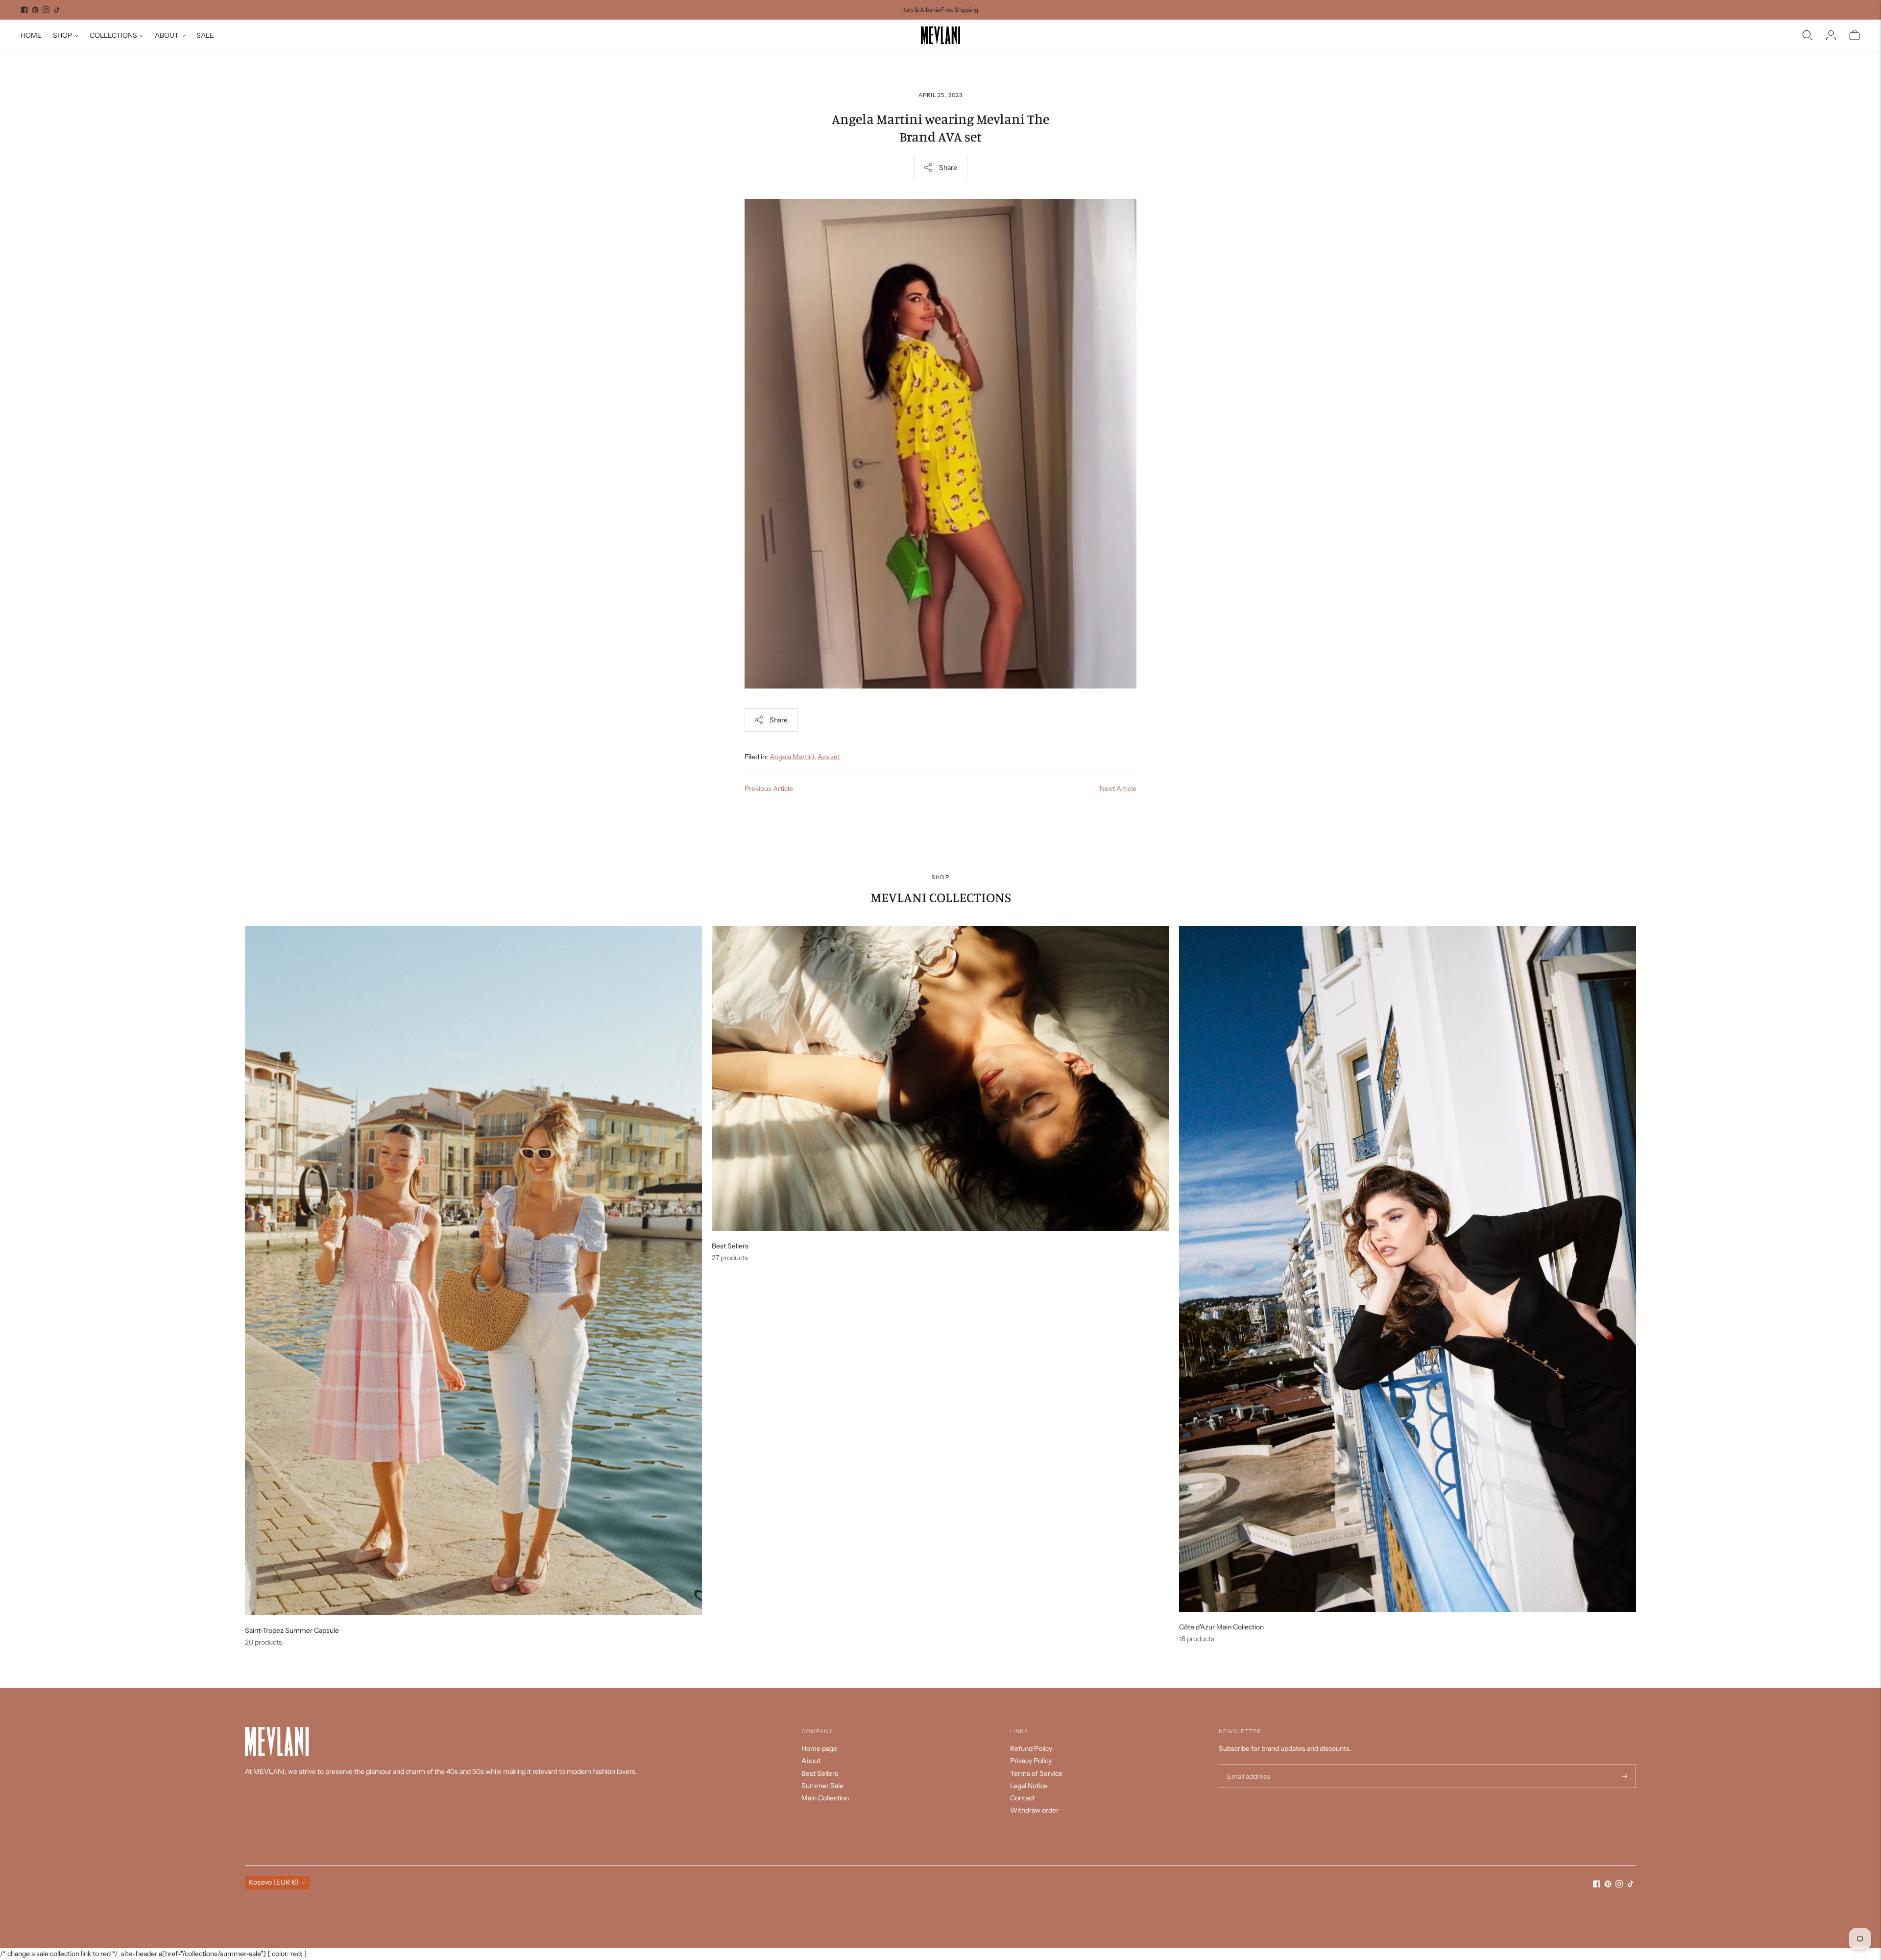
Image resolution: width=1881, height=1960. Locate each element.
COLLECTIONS (113, 35)
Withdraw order (1034, 1810)
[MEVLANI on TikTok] (57, 10)
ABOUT (167, 35)
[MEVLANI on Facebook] (24, 10)
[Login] (1831, 35)
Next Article (1118, 789)
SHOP (62, 35)
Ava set (829, 757)
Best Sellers (820, 1773)
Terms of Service (1036, 1773)
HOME (31, 35)
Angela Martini (792, 757)
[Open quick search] (1808, 35)
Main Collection (825, 1798)
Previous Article (769, 789)
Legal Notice (1029, 1786)
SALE (205, 35)
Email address (1247, 1765)
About (811, 1761)
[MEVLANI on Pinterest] (35, 10)
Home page (819, 1748)
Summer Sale (822, 1786)
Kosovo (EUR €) (274, 1882)
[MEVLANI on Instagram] (46, 10)
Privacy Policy (1031, 1761)
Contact (1022, 1798)
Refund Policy (1031, 1748)
